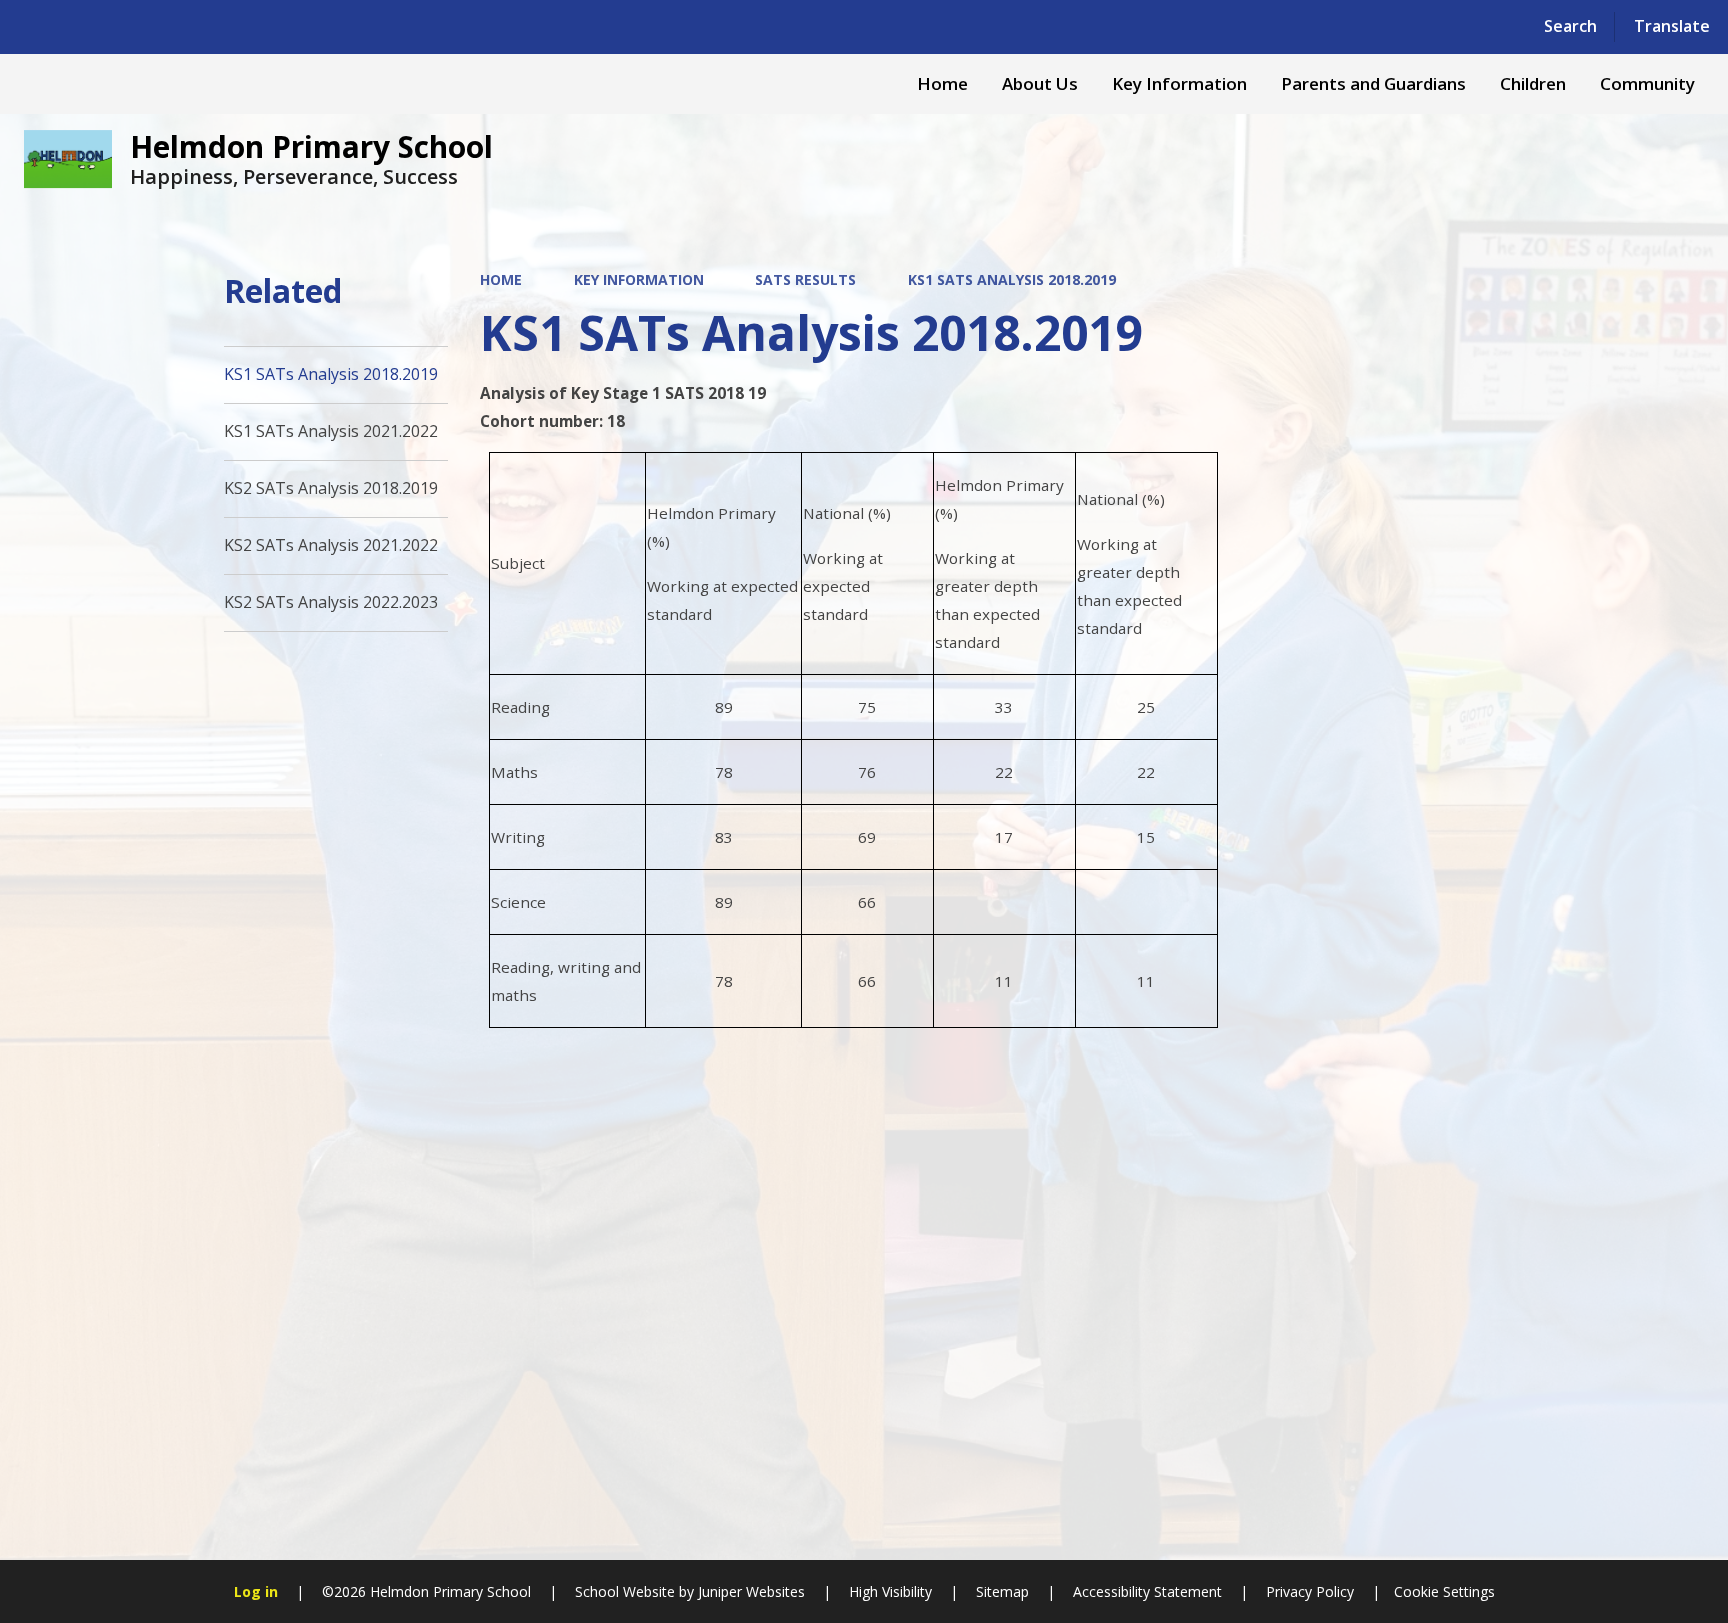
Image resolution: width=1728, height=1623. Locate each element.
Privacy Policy (1310, 1591)
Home (501, 279)
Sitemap (1002, 1591)
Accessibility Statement (1147, 1591)
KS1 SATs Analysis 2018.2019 (1012, 279)
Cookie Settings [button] (1444, 1591)
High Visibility (890, 1591)
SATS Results (805, 279)
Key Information (639, 279)
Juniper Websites (749, 1591)
